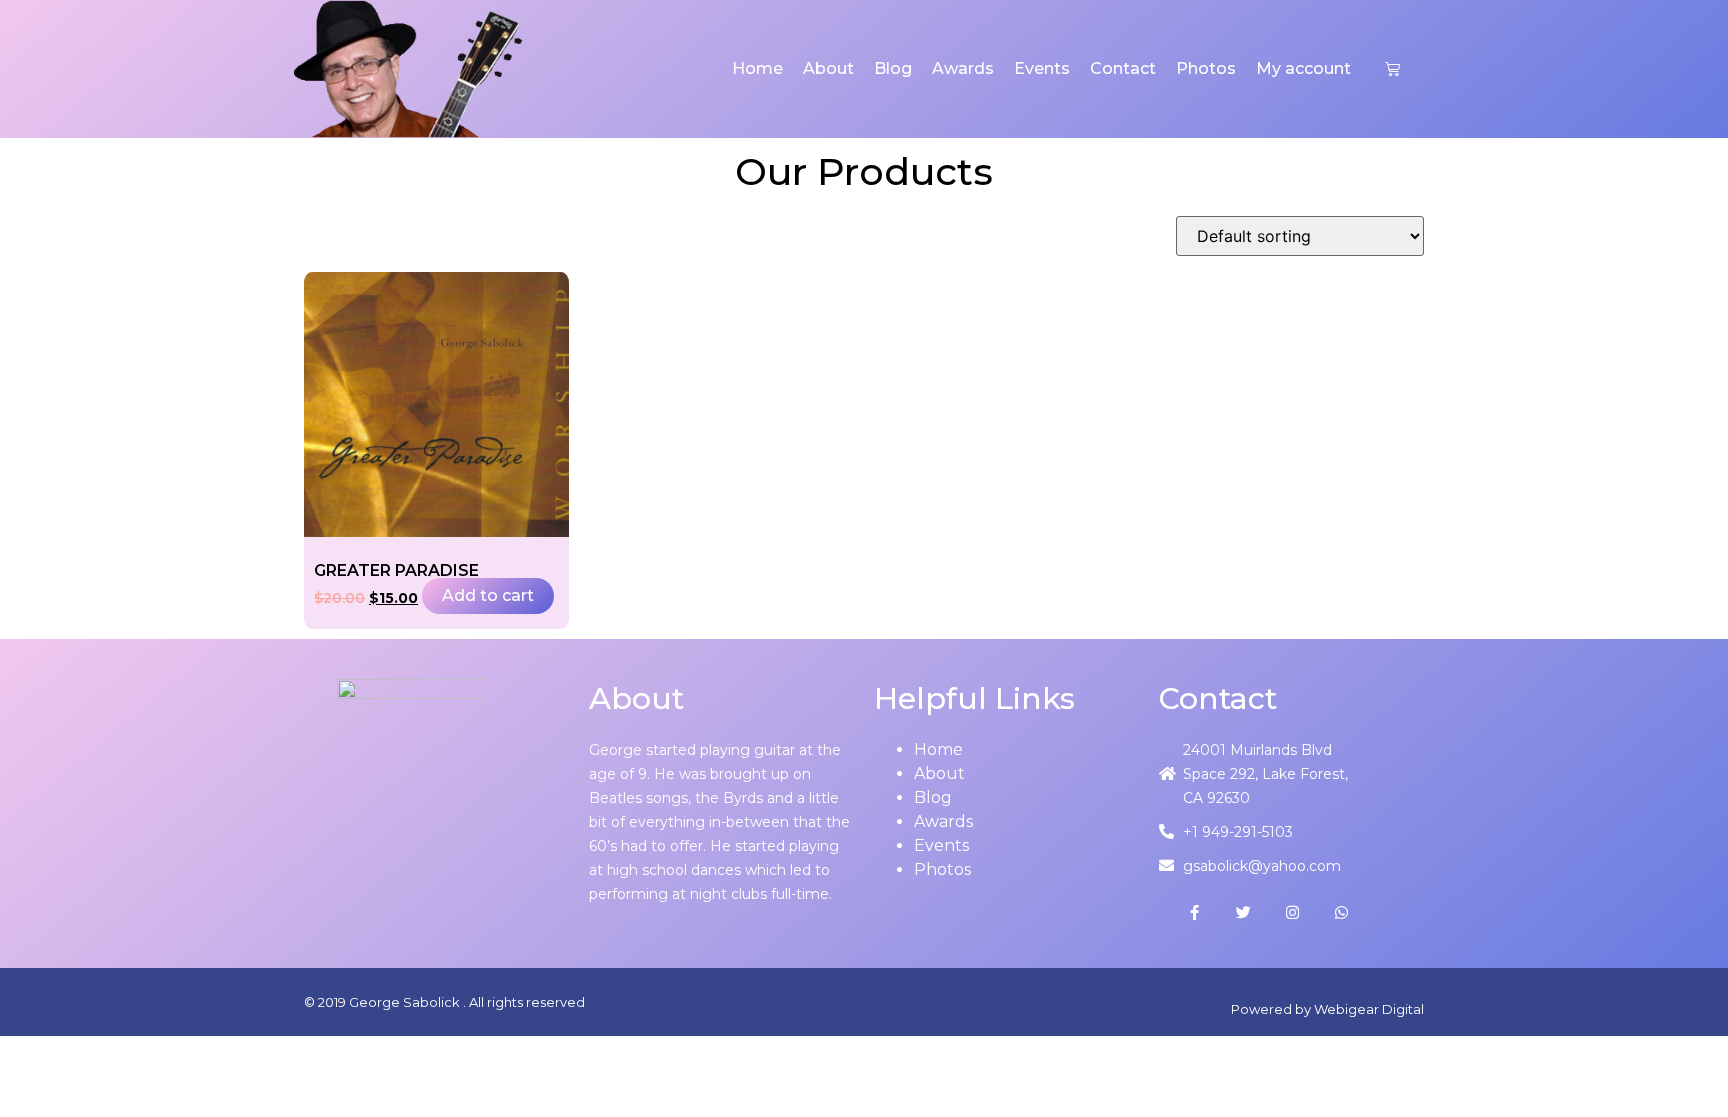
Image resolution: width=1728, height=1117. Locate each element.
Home (757, 68)
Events (1042, 68)
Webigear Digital (1369, 1009)
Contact (1123, 68)
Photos (1206, 68)
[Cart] (1392, 69)
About (828, 68)
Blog (893, 68)
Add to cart (488, 595)
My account (1303, 68)
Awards (963, 68)
